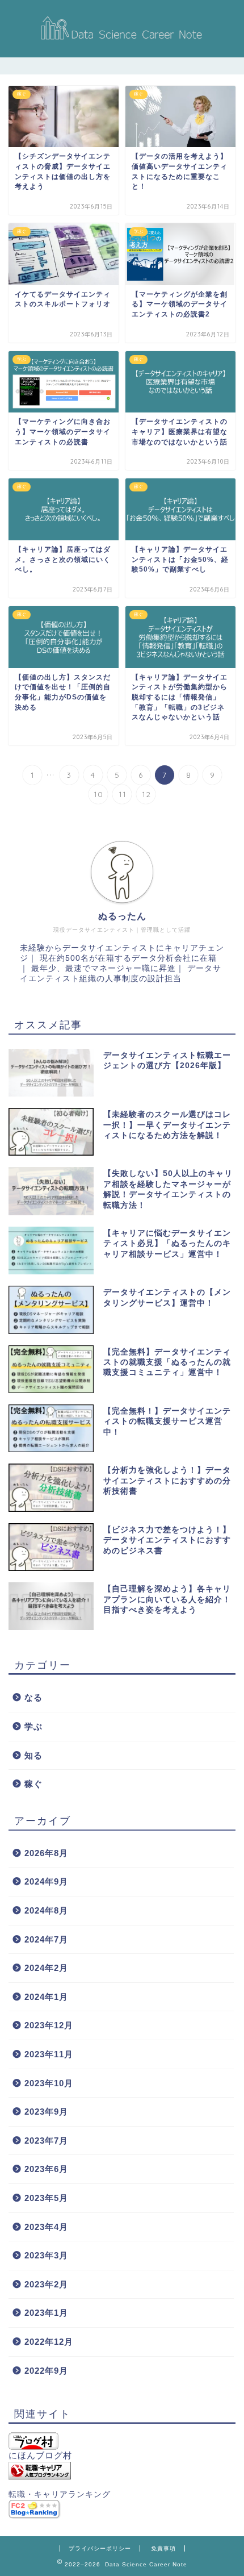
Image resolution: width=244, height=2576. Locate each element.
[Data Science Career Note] (122, 43)
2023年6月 (46, 2169)
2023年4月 (46, 2227)
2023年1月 (46, 2313)
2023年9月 (46, 2112)
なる (33, 1697)
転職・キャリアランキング (60, 2494)
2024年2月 (46, 1968)
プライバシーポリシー (100, 2548)
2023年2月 (46, 2284)
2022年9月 (46, 2371)
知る (33, 1755)
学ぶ (33, 1726)
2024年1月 (46, 1997)
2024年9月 (46, 1881)
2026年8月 (46, 1853)
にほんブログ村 (40, 2455)
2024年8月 (46, 1910)
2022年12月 (49, 2342)
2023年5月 (46, 2198)
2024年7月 (46, 1939)
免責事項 (163, 2548)
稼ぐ (33, 1784)
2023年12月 (49, 2025)
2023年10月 (49, 2083)
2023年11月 (49, 2054)
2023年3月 (46, 2255)
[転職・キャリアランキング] (122, 2471)
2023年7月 (46, 2141)
